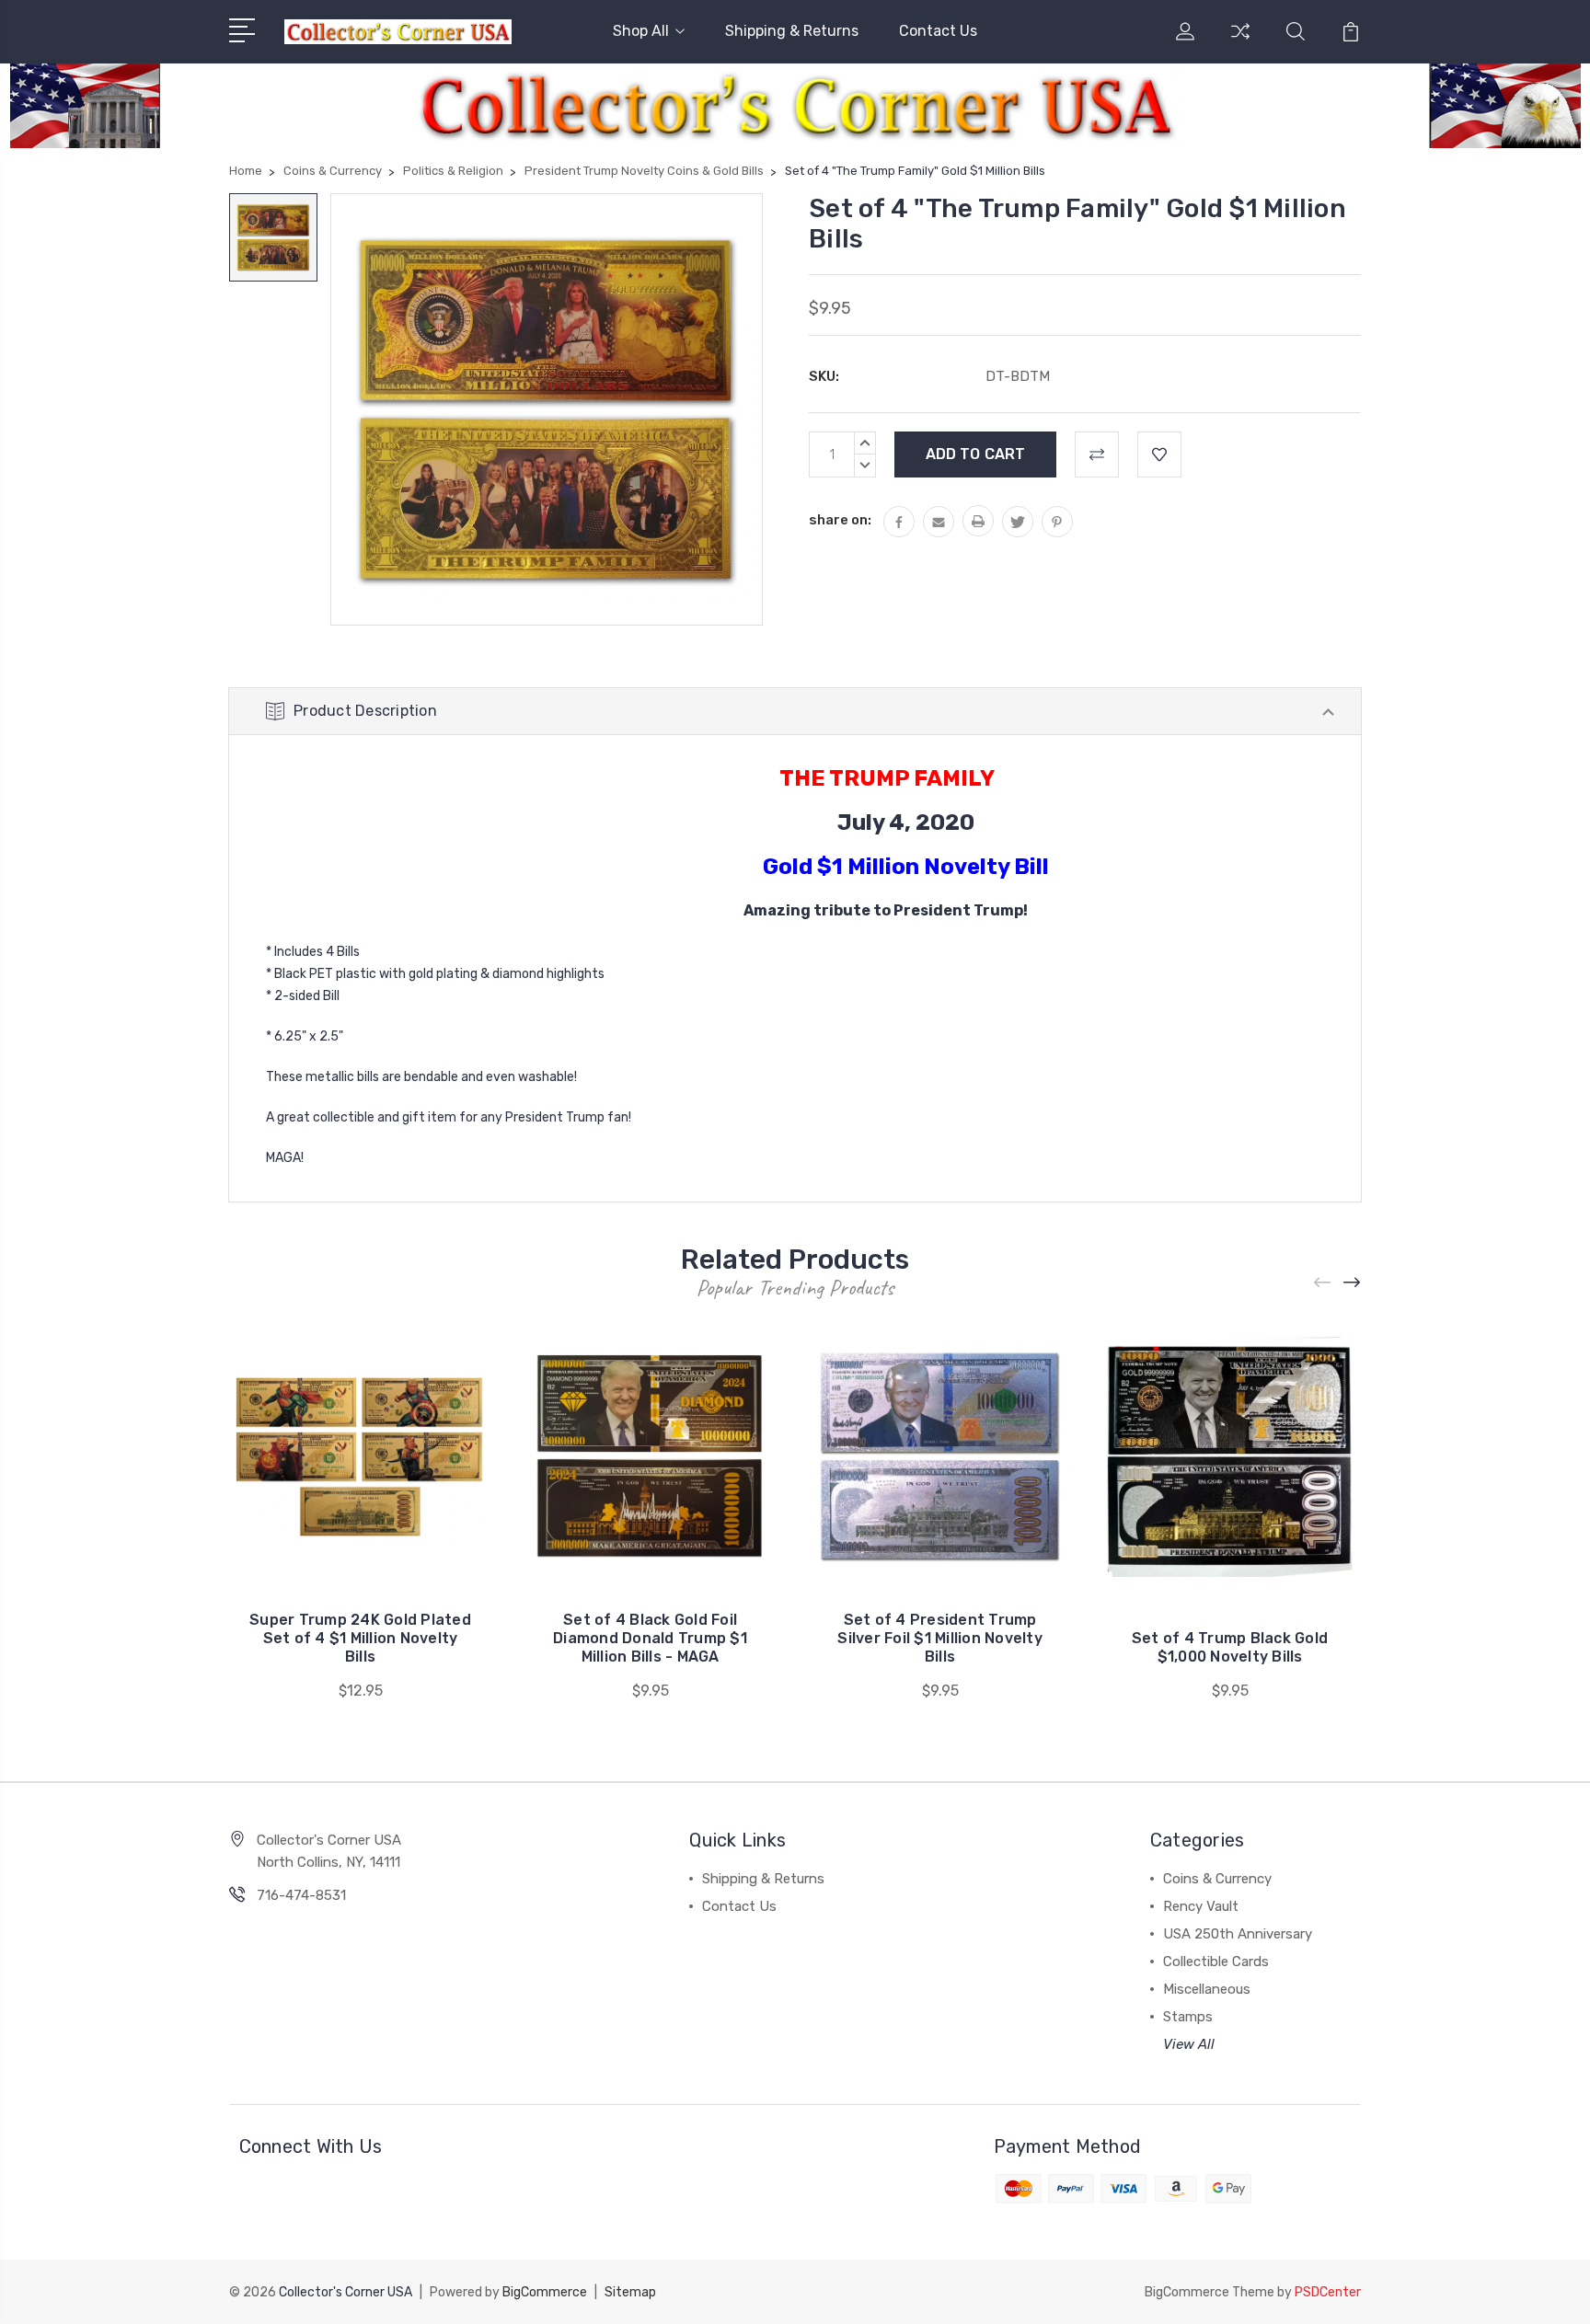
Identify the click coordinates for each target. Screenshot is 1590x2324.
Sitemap (630, 2292)
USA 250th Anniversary (1238, 1934)
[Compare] (1240, 42)
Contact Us (938, 31)
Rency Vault (1201, 1906)
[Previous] (1323, 1282)
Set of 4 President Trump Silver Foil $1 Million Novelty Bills (940, 1638)
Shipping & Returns (792, 31)
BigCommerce (545, 2292)
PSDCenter (1328, 2292)
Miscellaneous (1207, 1989)
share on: (840, 520)
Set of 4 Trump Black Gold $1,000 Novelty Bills (1230, 1647)
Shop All (641, 31)
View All (1189, 2044)
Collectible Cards (1216, 1962)
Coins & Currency (1217, 1879)
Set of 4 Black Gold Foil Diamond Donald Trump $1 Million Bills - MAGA (650, 1638)
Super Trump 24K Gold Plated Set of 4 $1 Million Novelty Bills (360, 1638)
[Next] (1353, 1282)
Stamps (1188, 2017)
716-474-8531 (301, 1895)
